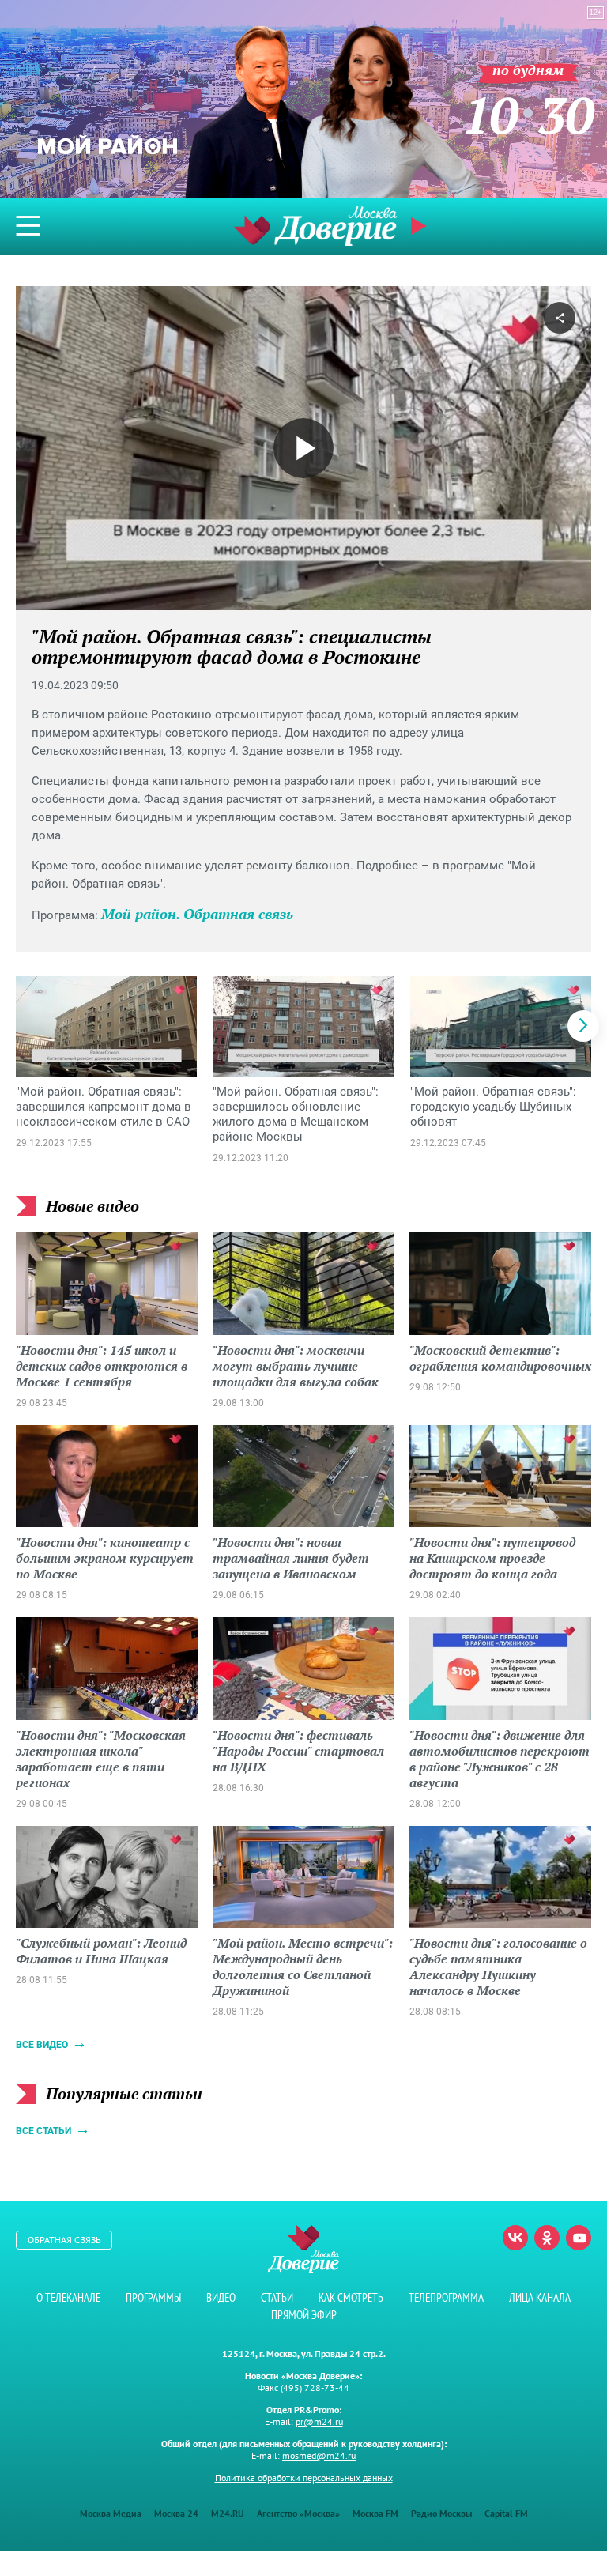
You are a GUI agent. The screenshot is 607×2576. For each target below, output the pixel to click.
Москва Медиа (111, 2513)
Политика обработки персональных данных (304, 2478)
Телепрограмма (446, 2297)
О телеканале (68, 2297)
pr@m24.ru (319, 2421)
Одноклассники (547, 2238)
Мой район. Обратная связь (197, 914)
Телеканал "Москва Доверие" (315, 226)
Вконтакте (515, 2238)
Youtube (579, 2238)
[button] (583, 1026)
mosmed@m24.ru (319, 2455)
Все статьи (43, 2131)
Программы (153, 2297)
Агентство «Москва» (298, 2513)
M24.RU (228, 2513)
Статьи (277, 2297)
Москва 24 (176, 2513)
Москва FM (375, 2513)
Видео (221, 2297)
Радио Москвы (441, 2513)
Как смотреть (351, 2297)
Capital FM (506, 2513)
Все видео (42, 2045)
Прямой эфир (304, 2315)
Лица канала (540, 2297)
